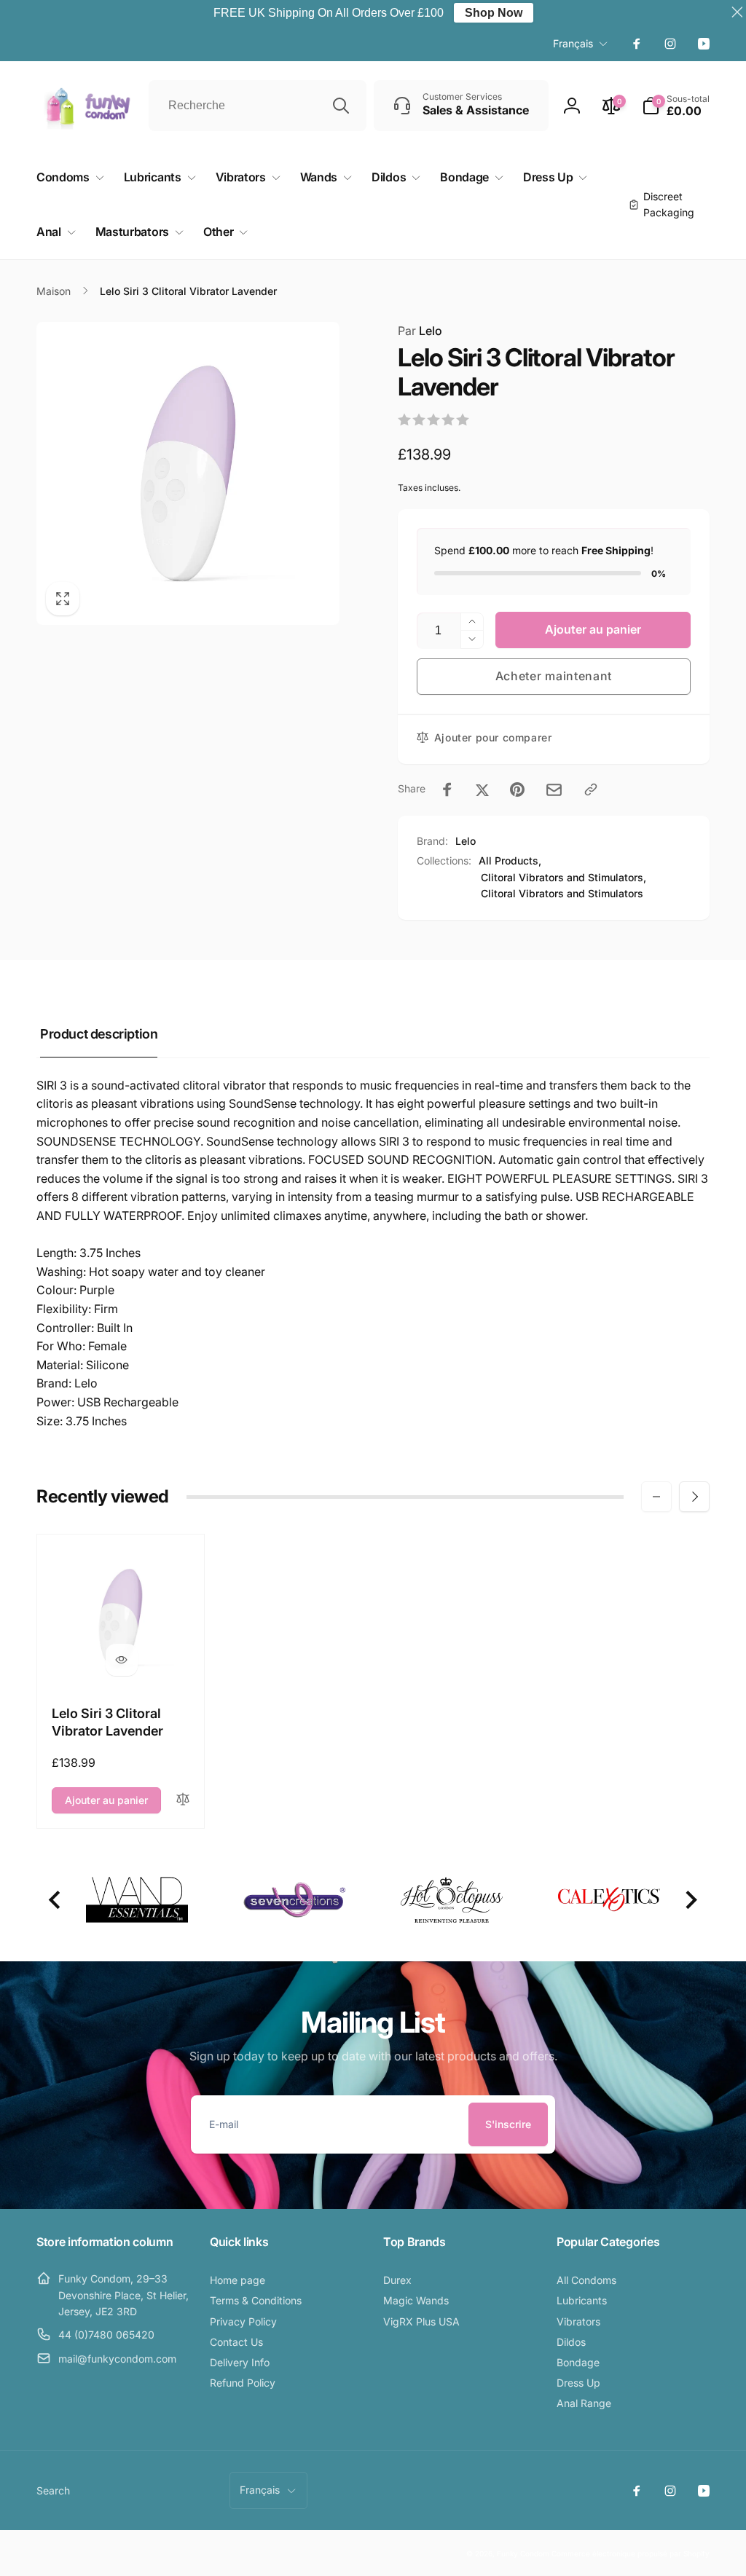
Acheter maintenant (554, 676)
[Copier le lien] (591, 789)
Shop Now (494, 13)
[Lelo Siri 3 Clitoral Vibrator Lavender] (122, 1660)
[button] (676, 106)
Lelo (420, 331)
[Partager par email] (554, 790)
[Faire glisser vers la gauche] (656, 1497)
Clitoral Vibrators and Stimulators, (564, 877)
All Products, (510, 860)
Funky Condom (523, 2553)
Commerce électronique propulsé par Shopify (631, 2553)
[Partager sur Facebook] (447, 789)
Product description (99, 1034)
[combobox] (258, 106)
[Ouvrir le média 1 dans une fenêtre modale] (188, 473)
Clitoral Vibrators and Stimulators (562, 893)
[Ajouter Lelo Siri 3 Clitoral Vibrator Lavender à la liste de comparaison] (183, 1800)
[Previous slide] (56, 1900)
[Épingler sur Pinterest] (517, 789)
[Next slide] (690, 1900)
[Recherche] (341, 106)
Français (573, 43)
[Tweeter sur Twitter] (482, 789)
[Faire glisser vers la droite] (694, 1497)
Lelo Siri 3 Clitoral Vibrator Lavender (107, 1722)
